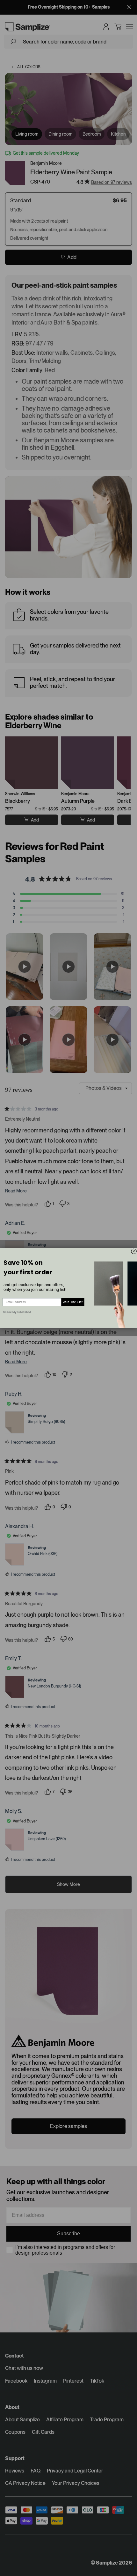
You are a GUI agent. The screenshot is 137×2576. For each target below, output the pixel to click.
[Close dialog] (134, 1251)
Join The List (73, 1302)
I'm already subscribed (17, 1312)
